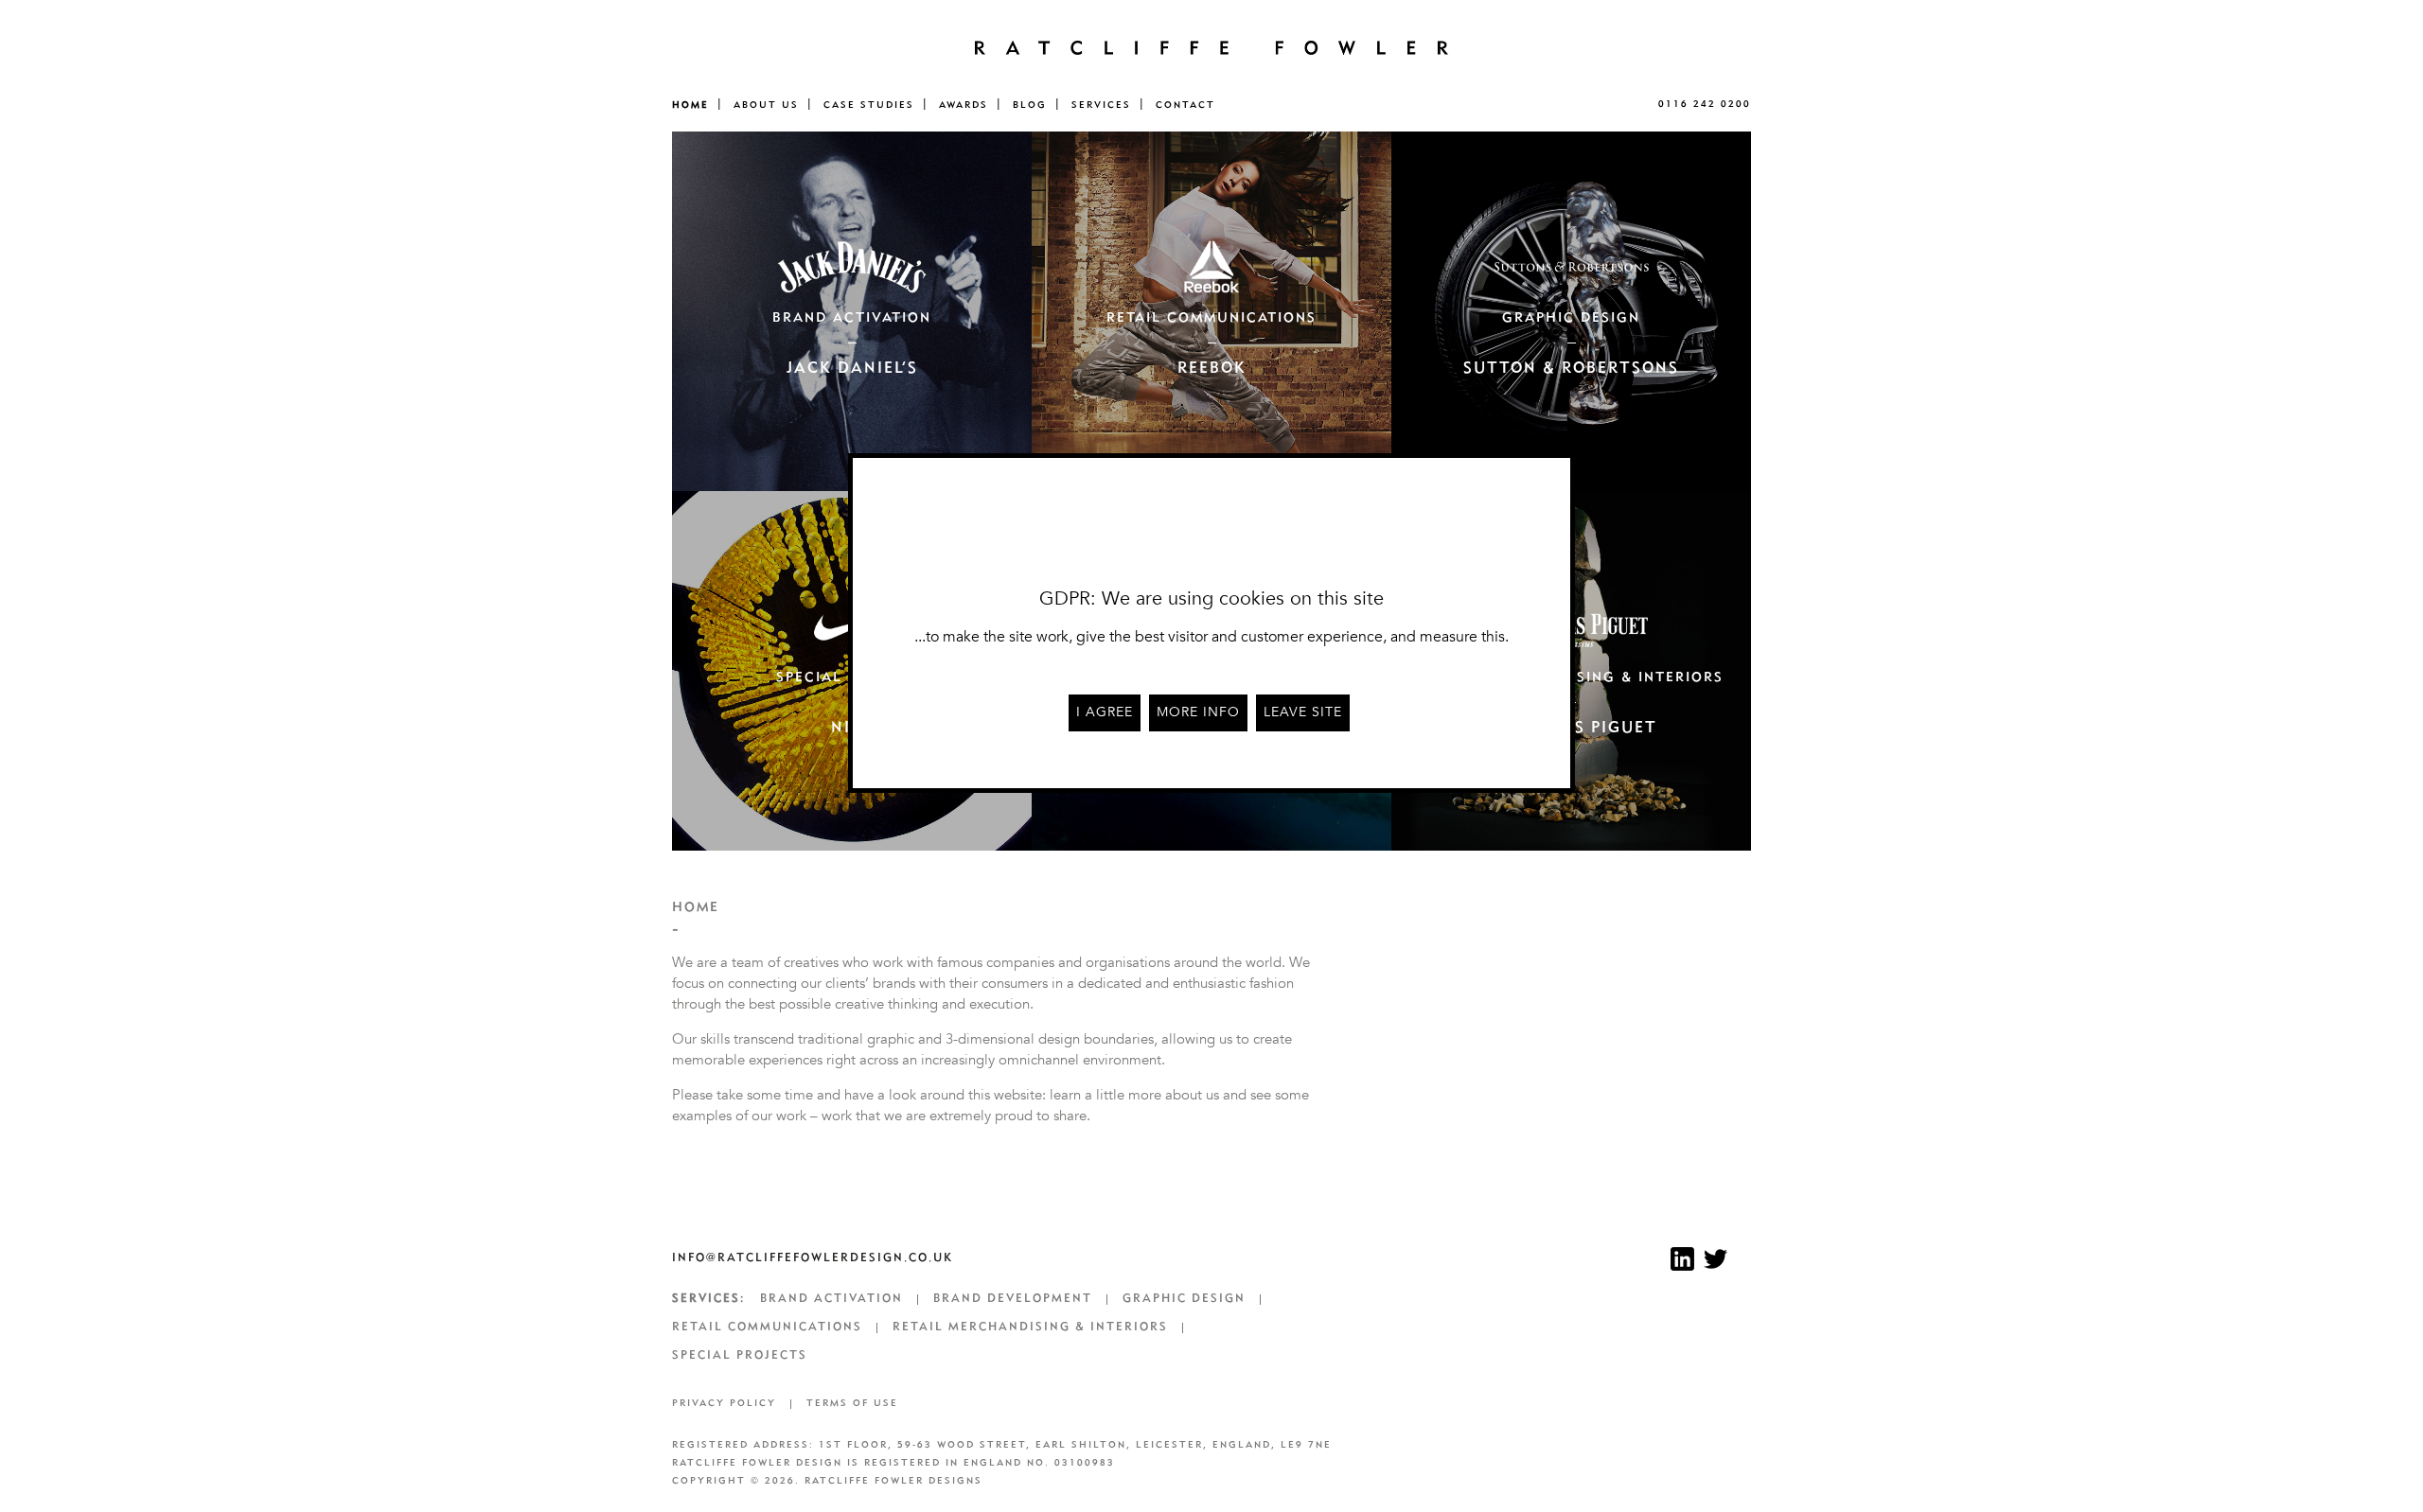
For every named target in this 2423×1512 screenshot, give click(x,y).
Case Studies (869, 105)
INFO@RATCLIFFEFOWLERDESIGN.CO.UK (813, 1258)
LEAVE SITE (1303, 712)
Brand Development (1013, 1299)
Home (690, 105)
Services (1101, 105)
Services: (708, 1299)
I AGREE (1105, 712)
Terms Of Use (852, 1404)
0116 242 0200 (1705, 105)
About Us (766, 105)
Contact (1185, 105)
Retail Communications (767, 1327)
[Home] (1211, 47)
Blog (1030, 105)
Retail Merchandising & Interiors (1030, 1327)
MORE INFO (1198, 712)
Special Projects (740, 1356)
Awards (964, 105)
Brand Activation (831, 1299)
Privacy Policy (724, 1404)
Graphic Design (1184, 1299)
